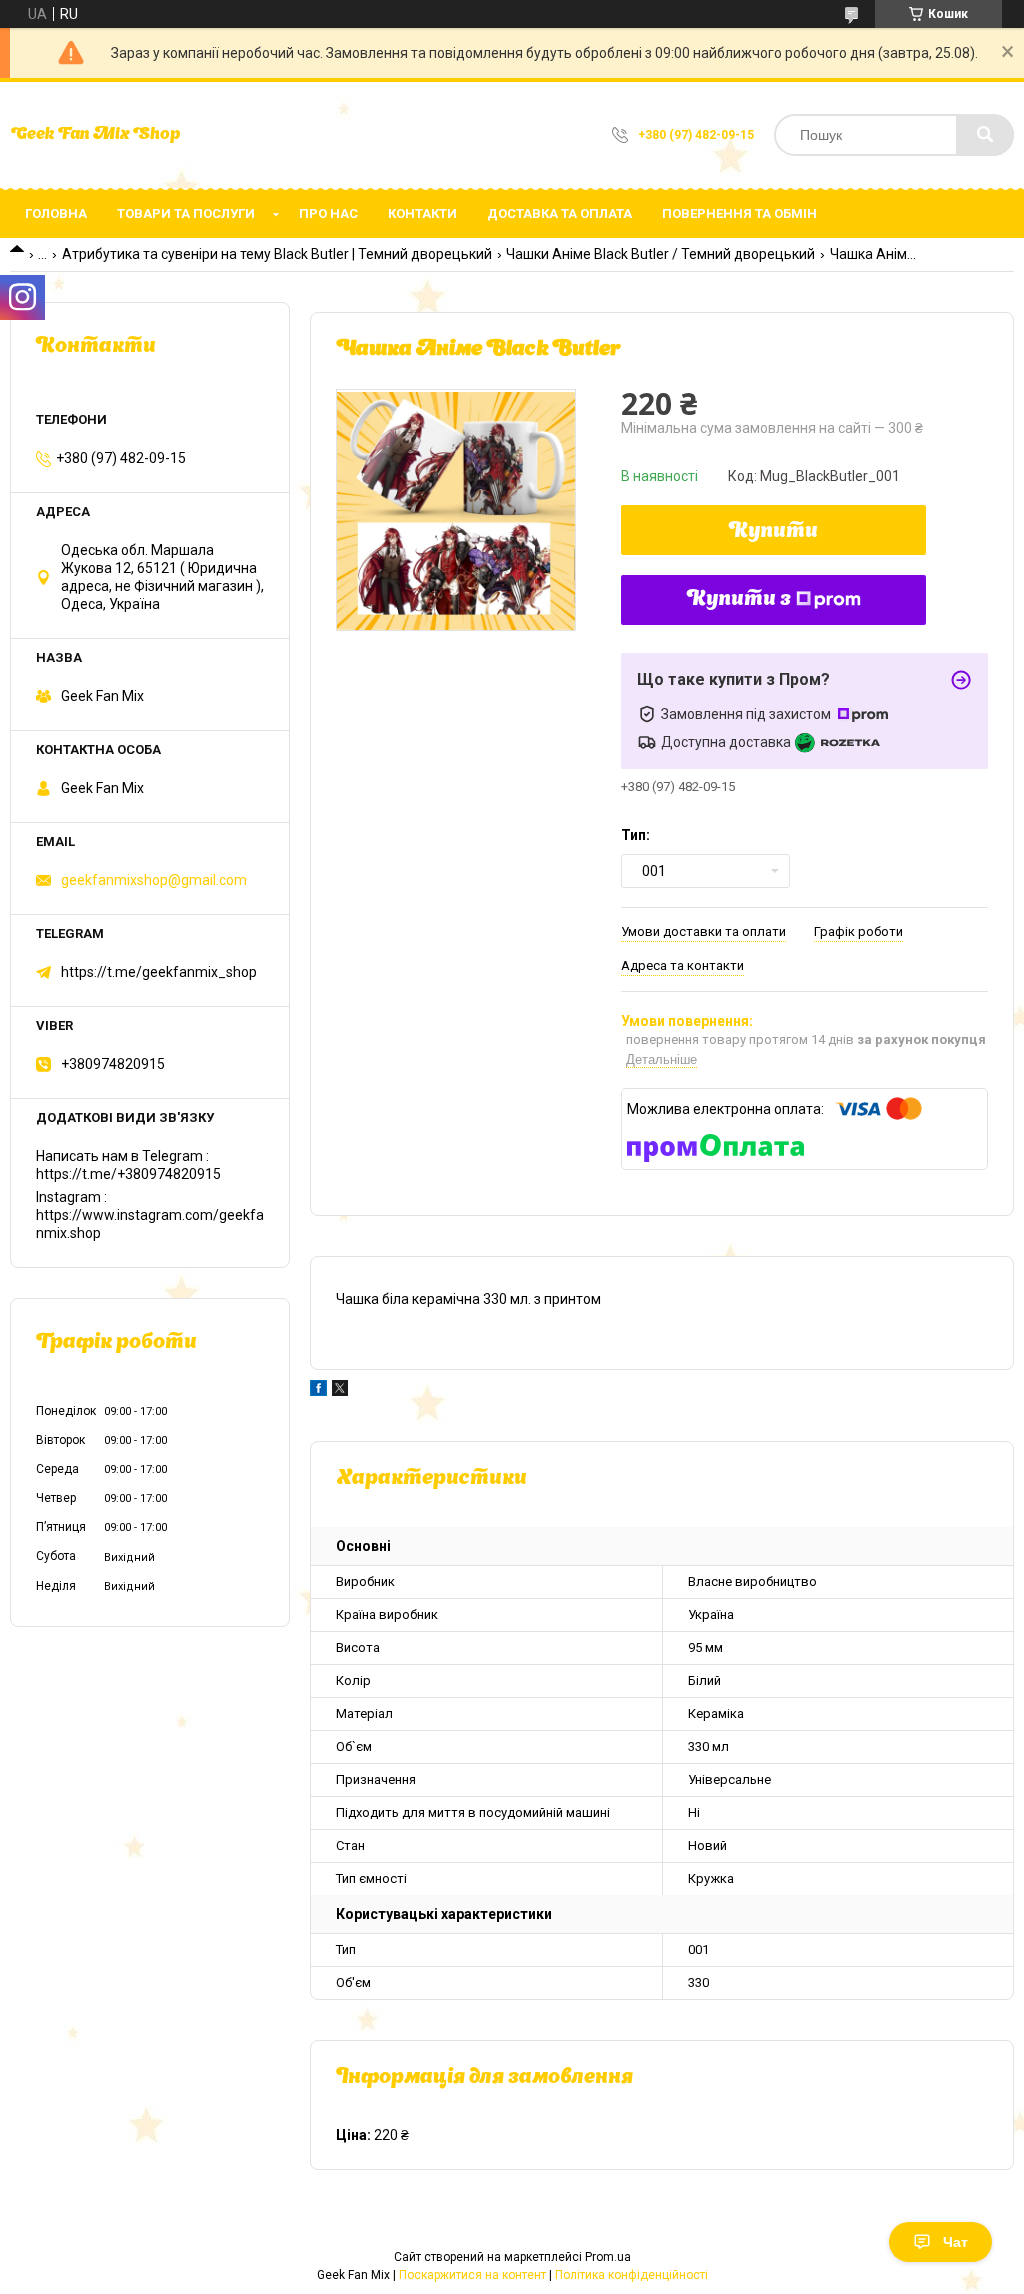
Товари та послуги (186, 213)
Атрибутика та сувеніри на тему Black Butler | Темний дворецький (277, 254)
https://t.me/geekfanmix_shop (159, 972)
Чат (955, 2242)
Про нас (328, 213)
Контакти (422, 213)
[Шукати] (985, 135)
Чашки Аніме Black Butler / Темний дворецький (660, 254)
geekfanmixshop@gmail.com (154, 880)
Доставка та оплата (559, 213)
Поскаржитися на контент (472, 2275)
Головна (56, 213)
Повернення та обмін (739, 213)
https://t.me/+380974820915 (128, 1174)
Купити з (739, 600)
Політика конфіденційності (631, 2275)
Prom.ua (608, 2257)
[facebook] (318, 1391)
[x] (340, 1391)
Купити (773, 532)
